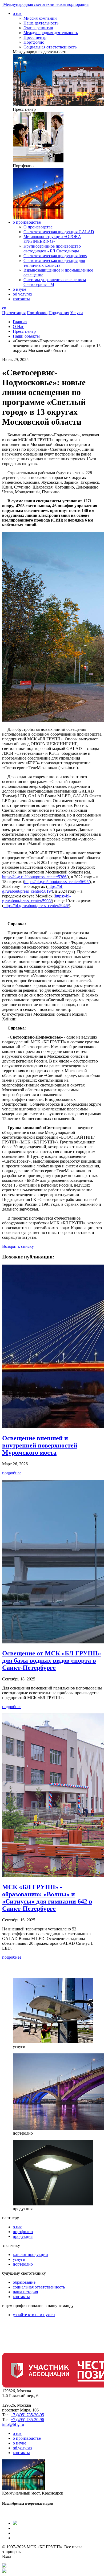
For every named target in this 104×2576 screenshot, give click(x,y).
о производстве (27, 222)
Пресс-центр (35, 37)
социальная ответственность (39, 2287)
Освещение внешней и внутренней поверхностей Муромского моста (40, 1445)
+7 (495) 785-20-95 (27, 2415)
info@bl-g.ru (13, 2424)
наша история (25, 2292)
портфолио (23, 2232)
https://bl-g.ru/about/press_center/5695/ (57, 882)
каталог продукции (30, 2255)
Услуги (77, 313)
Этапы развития (38, 28)
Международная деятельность (51, 33)
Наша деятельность (41, 23)
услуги (19, 2259)
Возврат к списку (18, 1246)
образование (24, 2282)
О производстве (38, 227)
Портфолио (34, 42)
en (4, 308)
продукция (23, 2236)
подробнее (12, 1473)
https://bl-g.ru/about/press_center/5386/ (35, 877)
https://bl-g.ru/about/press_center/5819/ (33, 889)
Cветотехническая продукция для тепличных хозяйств (54, 263)
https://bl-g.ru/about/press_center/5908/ (36, 898)
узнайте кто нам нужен (34, 2315)
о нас (17, 13)
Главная (20, 322)
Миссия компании (40, 18)
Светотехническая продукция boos (55, 256)
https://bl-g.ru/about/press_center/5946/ (36, 906)
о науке (19, 289)
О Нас (18, 327)
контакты (21, 299)
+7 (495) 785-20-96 (27, 2420)
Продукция (59, 313)
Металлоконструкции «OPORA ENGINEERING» (52, 239)
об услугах (23, 294)
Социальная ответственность (50, 47)
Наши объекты (26, 336)
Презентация (14, 313)
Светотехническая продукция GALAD (59, 232)
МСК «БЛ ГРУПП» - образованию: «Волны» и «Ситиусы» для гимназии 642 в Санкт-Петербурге (47, 1898)
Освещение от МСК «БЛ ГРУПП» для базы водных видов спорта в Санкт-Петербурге (52, 1660)
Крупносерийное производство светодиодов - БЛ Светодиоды (52, 249)
